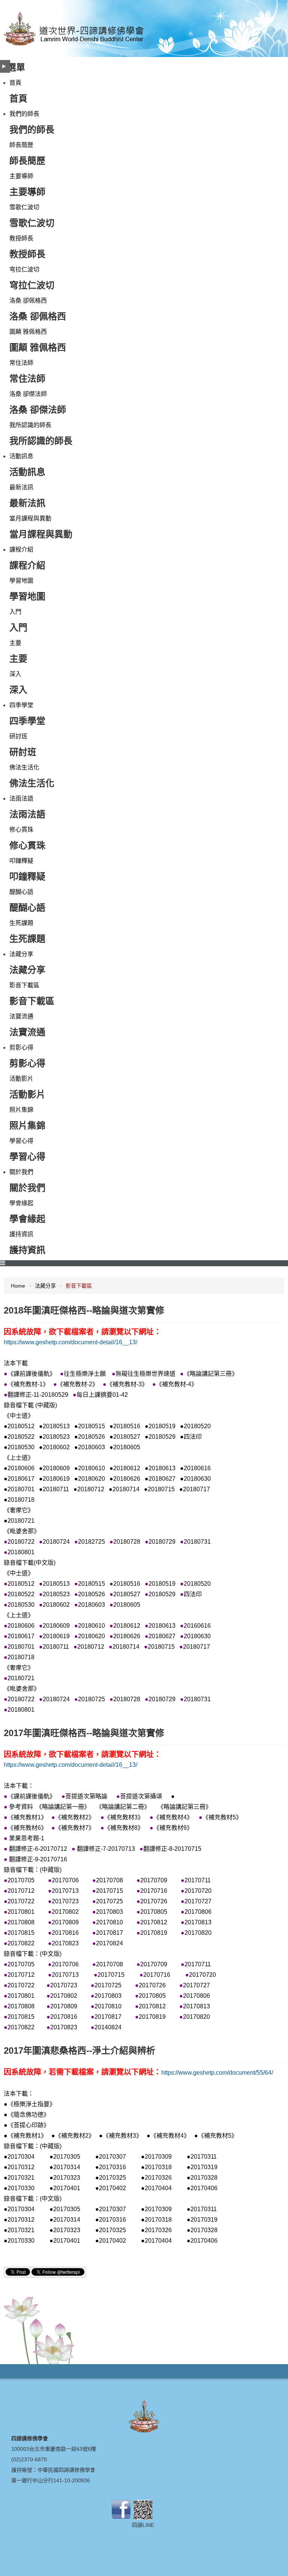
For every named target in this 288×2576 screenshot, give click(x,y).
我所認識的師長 (30, 425)
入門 (15, 612)
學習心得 (21, 1141)
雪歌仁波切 (24, 207)
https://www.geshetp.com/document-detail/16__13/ (70, 1342)
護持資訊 (21, 1234)
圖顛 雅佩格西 (28, 332)
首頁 (15, 83)
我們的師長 (24, 114)
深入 (15, 674)
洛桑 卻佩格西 (28, 301)
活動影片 (21, 1079)
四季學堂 (21, 705)
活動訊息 (21, 456)
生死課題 (21, 923)
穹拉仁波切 (24, 269)
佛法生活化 (24, 767)
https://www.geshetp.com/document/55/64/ (217, 2073)
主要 (15, 643)
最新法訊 (21, 487)
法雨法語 (21, 798)
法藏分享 (21, 954)
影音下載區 (24, 985)
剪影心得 (21, 1047)
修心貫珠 (21, 830)
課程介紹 (21, 550)
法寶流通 (21, 1016)
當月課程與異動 (30, 518)
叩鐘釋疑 (21, 861)
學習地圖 (21, 581)
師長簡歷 (21, 145)
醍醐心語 (21, 892)
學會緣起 (21, 1203)
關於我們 (21, 1172)
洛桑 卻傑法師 (28, 394)
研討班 (18, 736)
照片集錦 (21, 1110)
